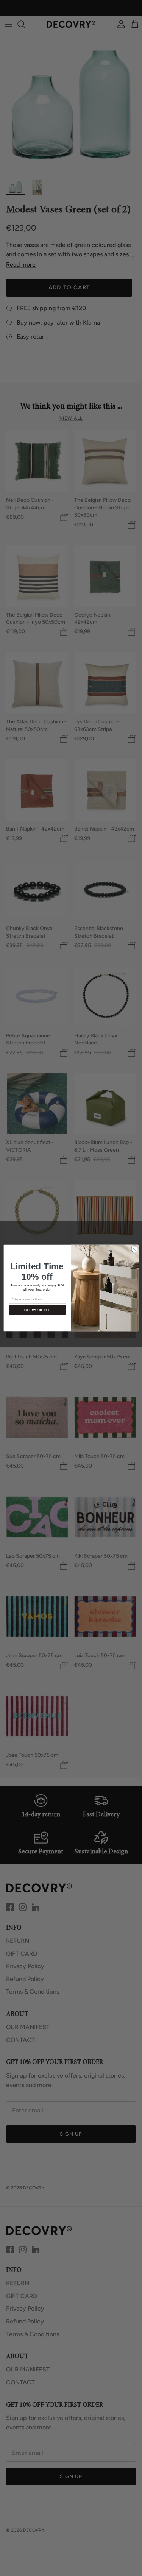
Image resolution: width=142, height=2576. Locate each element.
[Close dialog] (134, 1249)
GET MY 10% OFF (37, 1310)
